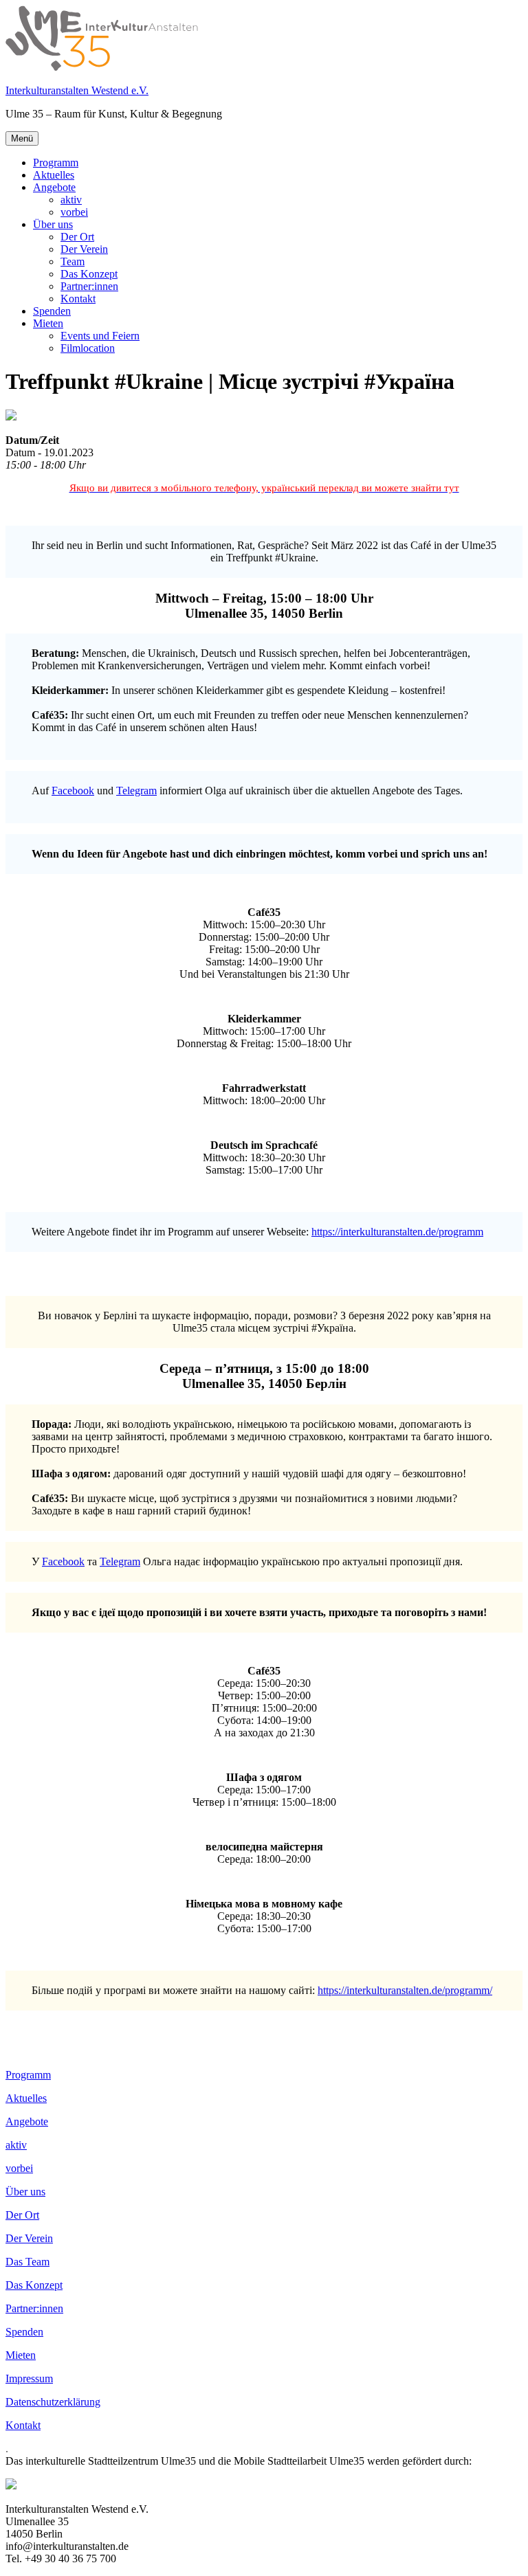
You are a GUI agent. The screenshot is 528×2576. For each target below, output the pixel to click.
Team (73, 261)
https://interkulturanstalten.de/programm (397, 1232)
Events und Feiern (100, 336)
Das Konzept (89, 274)
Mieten (48, 323)
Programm (56, 163)
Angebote (54, 187)
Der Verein (84, 249)
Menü (22, 138)
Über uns (53, 224)
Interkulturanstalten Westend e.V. (77, 90)
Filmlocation (88, 348)
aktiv (71, 200)
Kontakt (78, 299)
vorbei (74, 212)
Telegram (136, 791)
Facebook (73, 791)
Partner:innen (89, 286)
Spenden (52, 311)
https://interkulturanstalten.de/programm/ (405, 1990)
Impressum (29, 2378)
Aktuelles (54, 175)
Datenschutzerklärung (53, 2402)
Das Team (27, 2262)
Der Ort (77, 237)
